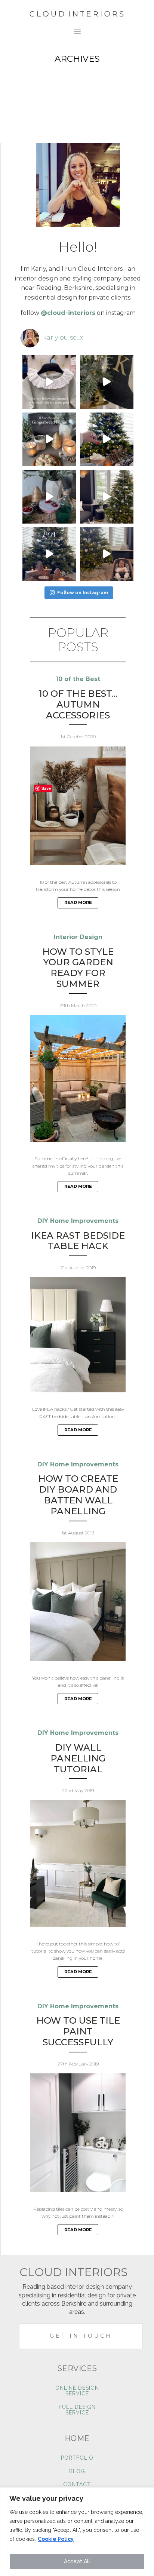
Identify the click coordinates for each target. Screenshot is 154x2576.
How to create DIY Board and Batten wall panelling (78, 1495)
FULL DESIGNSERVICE (77, 2410)
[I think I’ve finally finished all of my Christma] (107, 382)
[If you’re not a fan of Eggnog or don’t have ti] (107, 439)
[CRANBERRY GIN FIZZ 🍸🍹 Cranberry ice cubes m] (49, 497)
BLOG (77, 2471)
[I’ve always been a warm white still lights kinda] (49, 554)
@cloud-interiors (68, 313)
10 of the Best (78, 679)
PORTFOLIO (77, 2458)
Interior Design (78, 937)
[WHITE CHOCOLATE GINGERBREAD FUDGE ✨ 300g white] (49, 439)
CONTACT (77, 2485)
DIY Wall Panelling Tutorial (78, 1758)
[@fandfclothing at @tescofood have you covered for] (49, 382)
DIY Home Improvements (78, 1221)
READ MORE (78, 902)
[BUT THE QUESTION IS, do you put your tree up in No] (107, 497)
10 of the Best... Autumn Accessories (78, 705)
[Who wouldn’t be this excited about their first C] (107, 554)
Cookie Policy (56, 2539)
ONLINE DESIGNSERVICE (77, 2391)
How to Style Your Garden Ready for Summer (78, 968)
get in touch (81, 2336)
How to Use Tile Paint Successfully (78, 2031)
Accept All (77, 2561)
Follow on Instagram (83, 593)
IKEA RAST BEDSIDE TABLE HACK (78, 1241)
